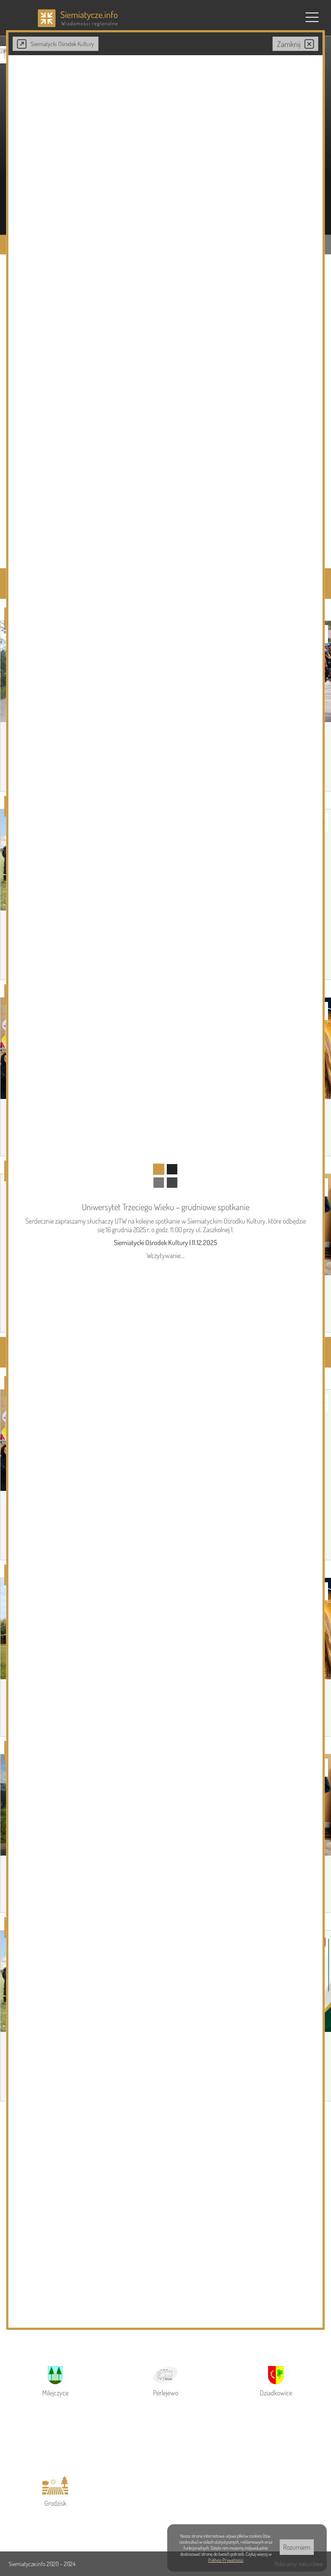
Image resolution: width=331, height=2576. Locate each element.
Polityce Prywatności (226, 2560)
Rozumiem (297, 2547)
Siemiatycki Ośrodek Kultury (62, 44)
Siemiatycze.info (28, 2564)
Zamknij (289, 44)
